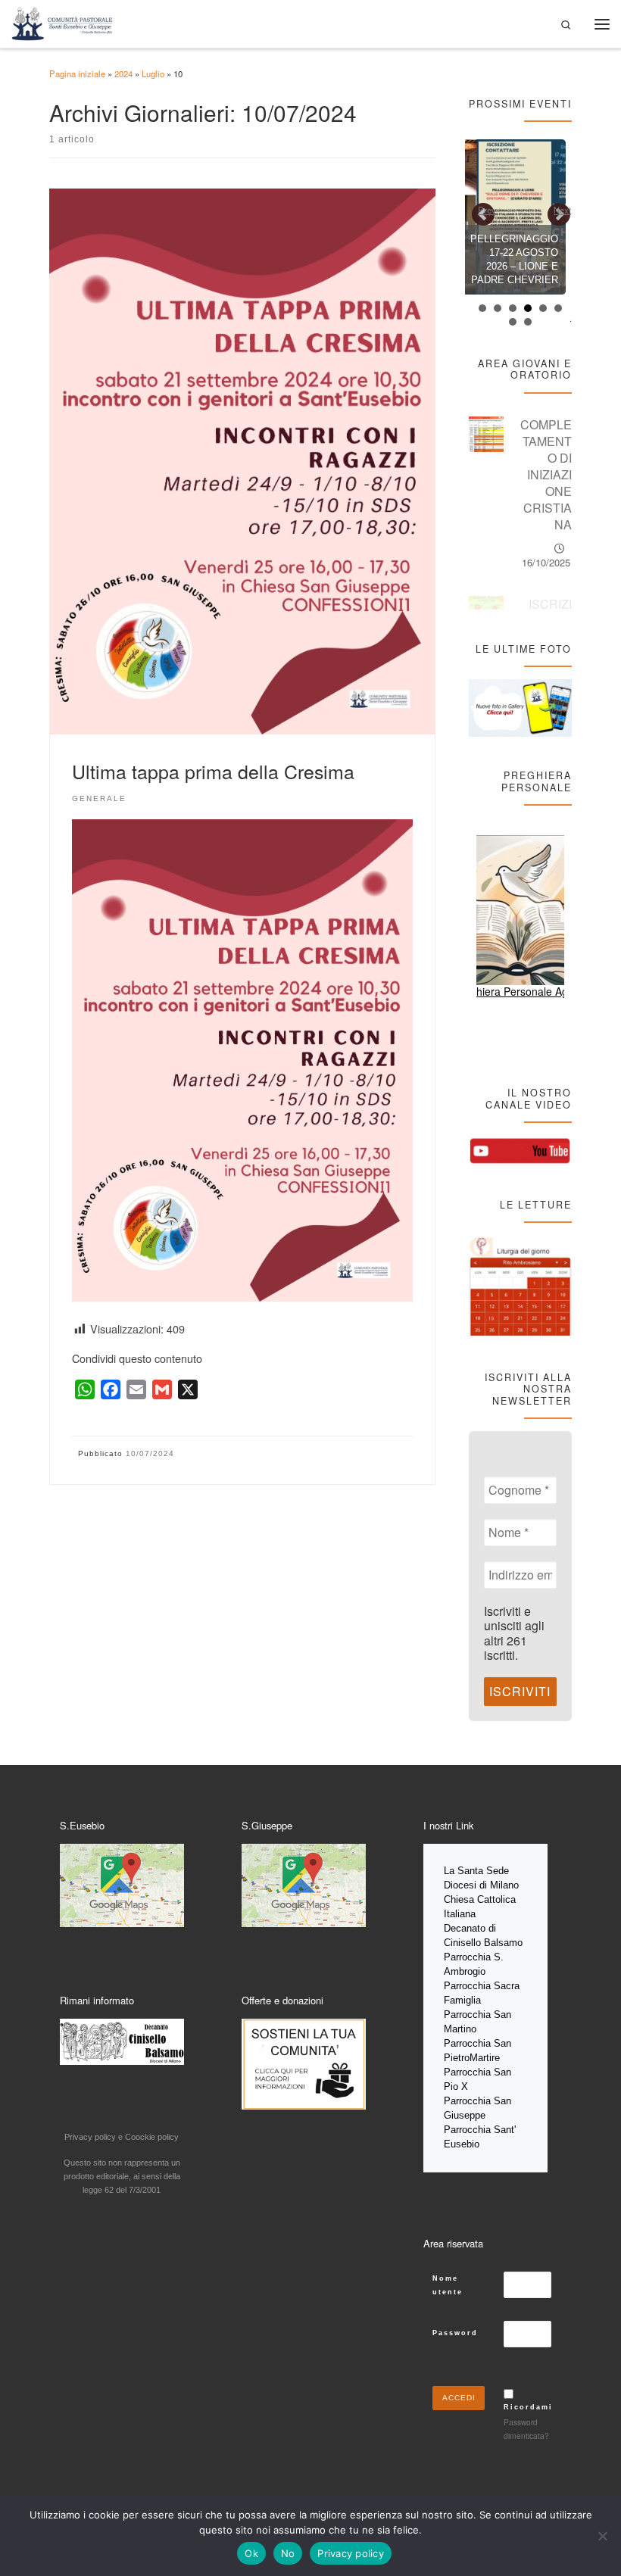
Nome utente (448, 2285)
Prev (487, 210)
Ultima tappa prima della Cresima (213, 771)
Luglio (153, 73)
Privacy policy (351, 2553)
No (288, 2553)
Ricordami (528, 2407)
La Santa (465, 1871)
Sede (499, 1871)
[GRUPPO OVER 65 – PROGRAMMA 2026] (523, 217)
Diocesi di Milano (481, 1885)
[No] (602, 2536)
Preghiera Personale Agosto (521, 991)
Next (562, 210)
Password (455, 2333)
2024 (123, 73)
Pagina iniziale (77, 73)
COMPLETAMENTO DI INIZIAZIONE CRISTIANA (546, 474)
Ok (251, 2553)
